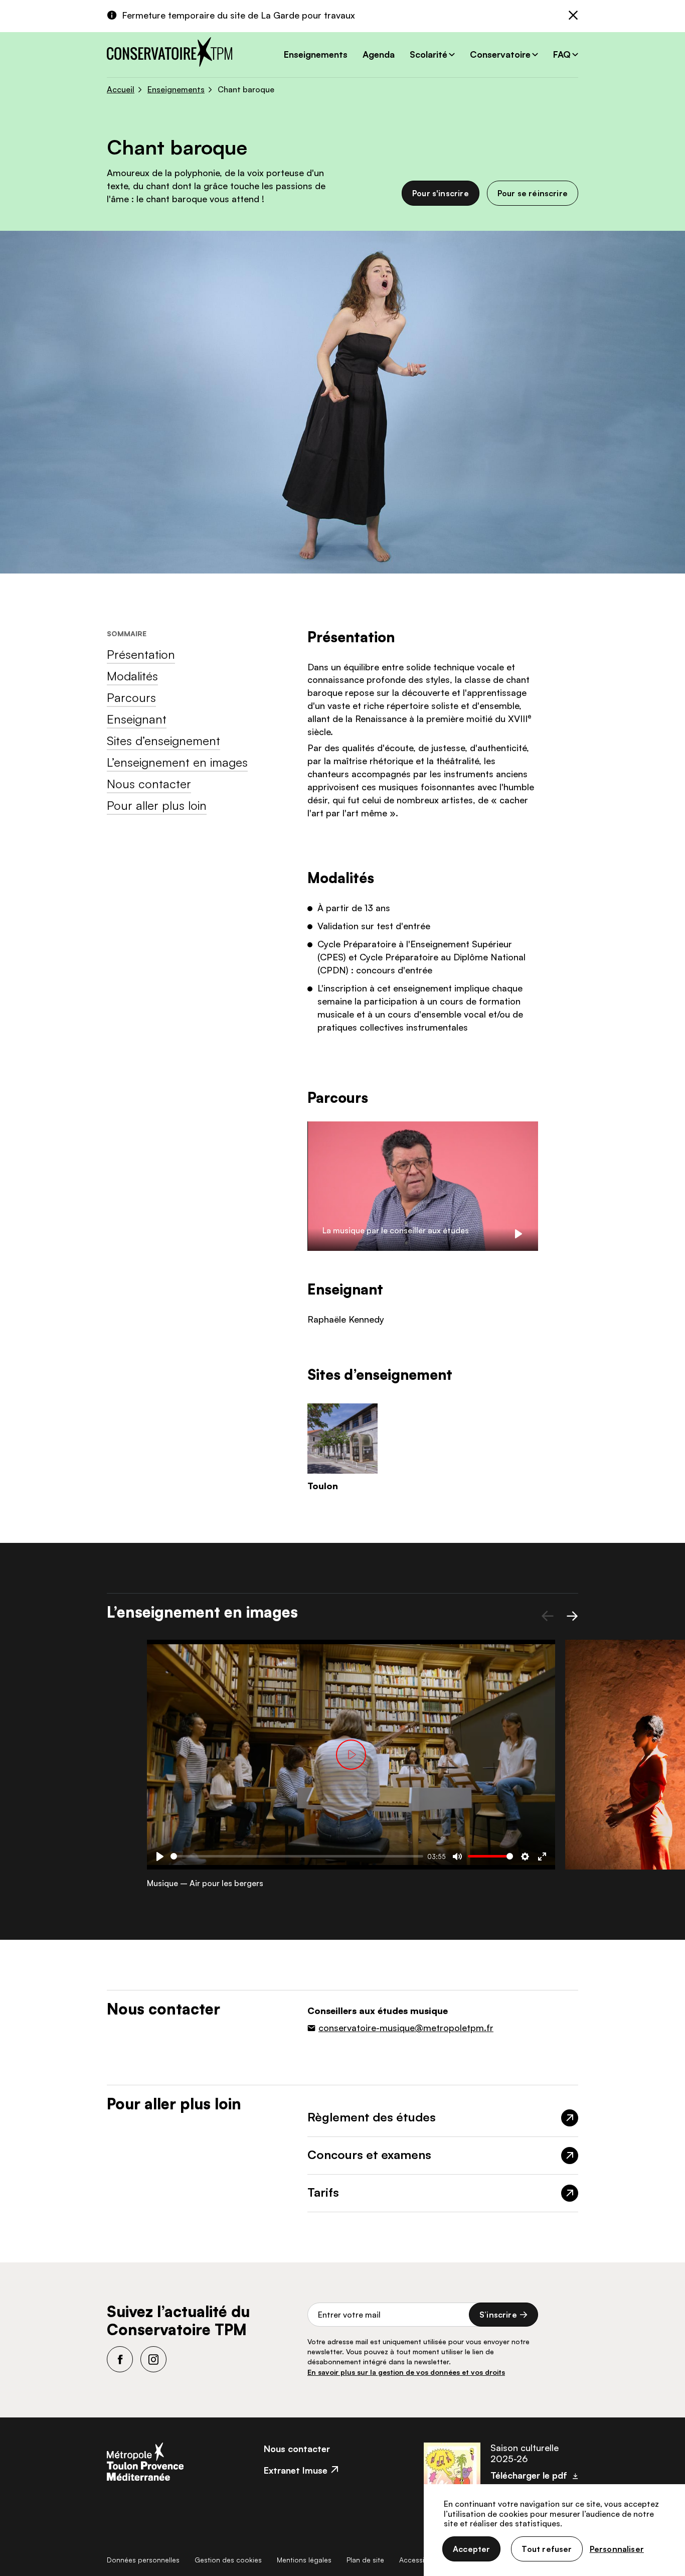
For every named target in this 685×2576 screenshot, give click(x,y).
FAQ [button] (562, 54)
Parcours (131, 697)
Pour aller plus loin (157, 805)
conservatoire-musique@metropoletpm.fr (406, 2028)
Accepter (471, 2549)
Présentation (141, 654)
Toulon (323, 1486)
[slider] (297, 1856)
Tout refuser (547, 2549)
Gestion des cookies (228, 2560)
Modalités (132, 676)
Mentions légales (304, 2560)
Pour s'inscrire (441, 193)
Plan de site (365, 2560)
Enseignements (316, 54)
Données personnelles (143, 2560)
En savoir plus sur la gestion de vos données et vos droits (406, 2372)
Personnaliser (617, 2549)
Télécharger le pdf (529, 2475)
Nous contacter (149, 784)
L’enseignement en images (177, 762)
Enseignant (137, 719)
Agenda (379, 54)
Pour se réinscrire (533, 193)
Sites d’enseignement (163, 741)
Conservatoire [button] (500, 54)
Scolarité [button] (429, 54)
